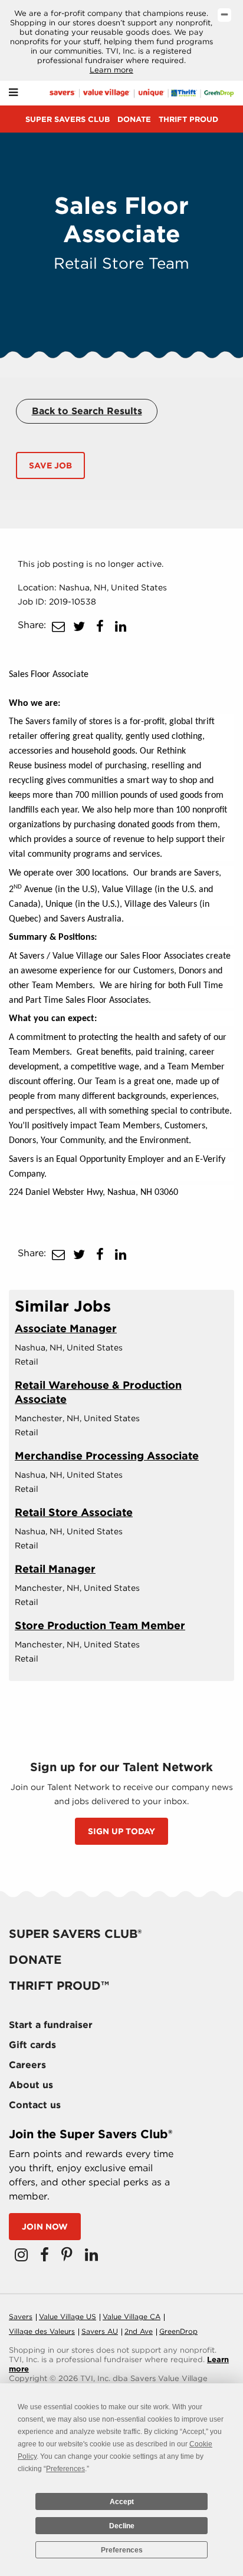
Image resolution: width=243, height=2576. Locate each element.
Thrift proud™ (59, 1986)
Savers (21, 2316)
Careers (27, 2065)
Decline (122, 2526)
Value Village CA (132, 2316)
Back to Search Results (87, 411)
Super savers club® (75, 1934)
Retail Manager (55, 1569)
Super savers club (68, 119)
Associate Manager (66, 1328)
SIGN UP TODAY (121, 1831)
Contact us (35, 2105)
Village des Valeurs (42, 2331)
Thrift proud (188, 119)
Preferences (122, 2550)
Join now (45, 2227)
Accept (122, 2502)
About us (31, 2085)
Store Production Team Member (100, 1625)
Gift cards (32, 2045)
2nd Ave (139, 2331)
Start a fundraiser (51, 2025)
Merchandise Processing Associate (107, 1456)
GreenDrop (178, 2331)
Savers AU (100, 2331)
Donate (134, 119)
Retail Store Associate (74, 1512)
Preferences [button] (65, 2469)
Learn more (111, 70)
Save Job (50, 465)
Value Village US (68, 2316)
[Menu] (13, 93)
